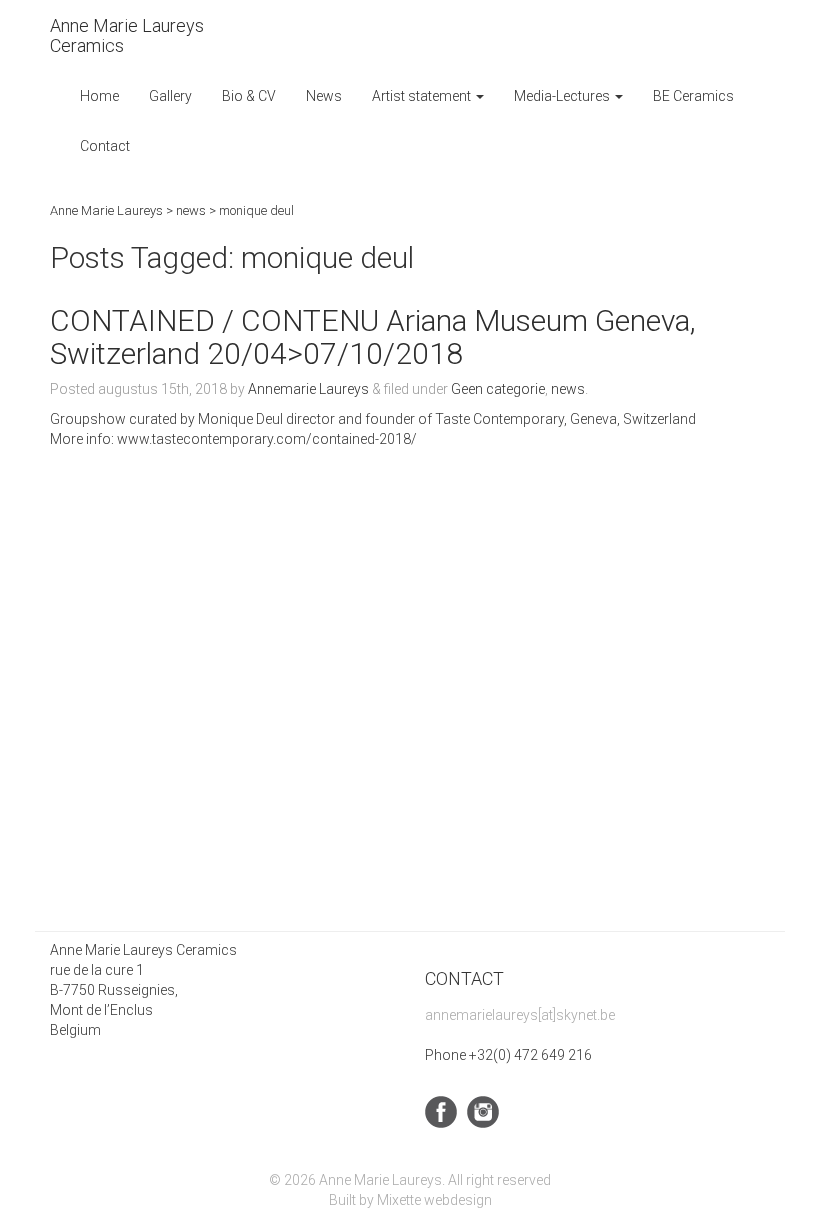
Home (99, 96)
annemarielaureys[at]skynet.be (520, 1015)
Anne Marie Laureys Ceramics (127, 35)
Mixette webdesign (434, 1200)
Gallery (170, 96)
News (324, 96)
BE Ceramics (693, 96)
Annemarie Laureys (308, 389)
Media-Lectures (563, 96)
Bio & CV (249, 96)
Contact (105, 146)
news (568, 389)
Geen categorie (498, 389)
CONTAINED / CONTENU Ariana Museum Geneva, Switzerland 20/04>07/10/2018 (373, 337)
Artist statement (423, 96)
